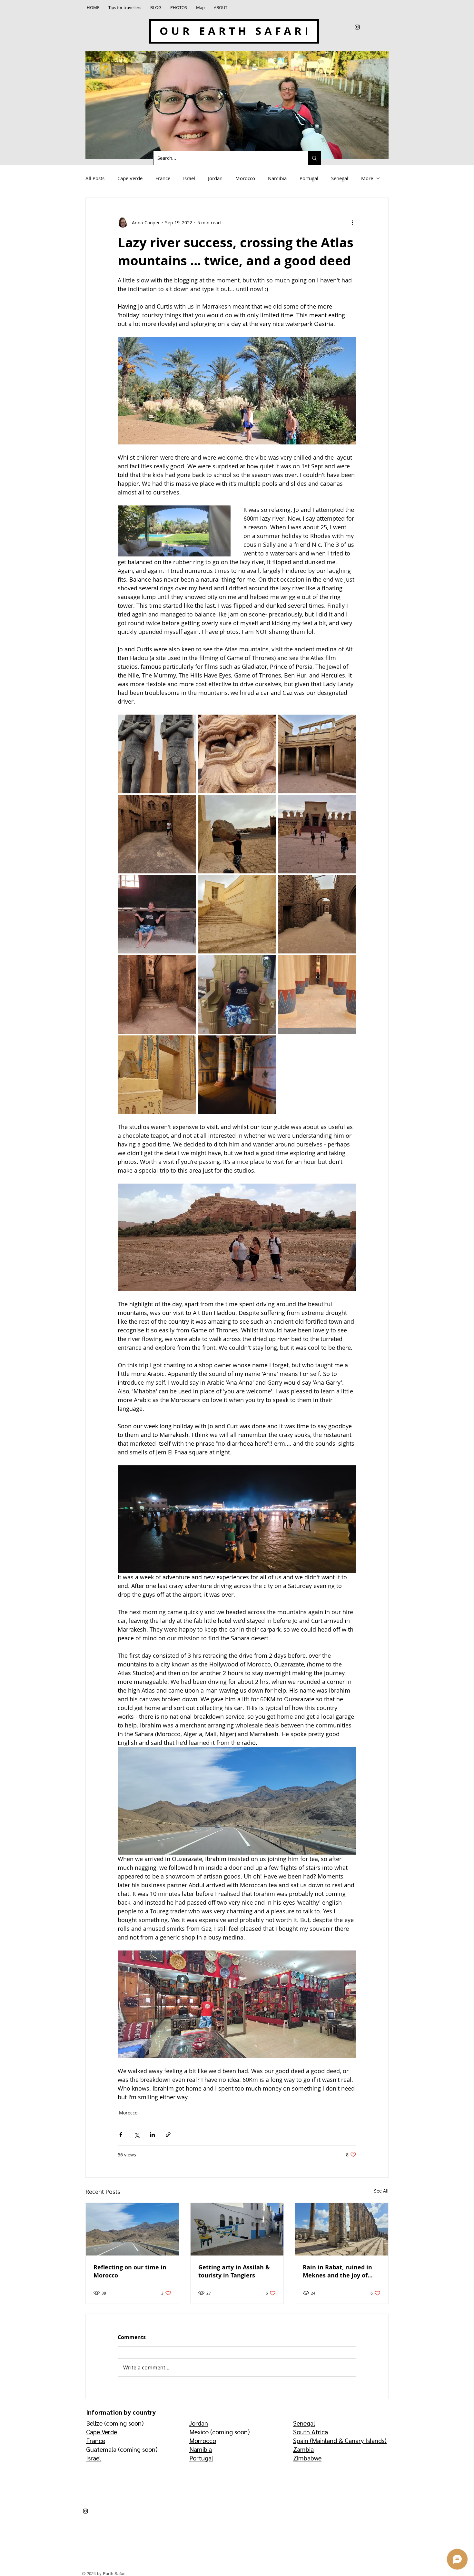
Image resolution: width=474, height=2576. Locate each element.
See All (381, 2191)
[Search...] (314, 158)
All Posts (95, 178)
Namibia (277, 178)
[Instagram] (357, 27)
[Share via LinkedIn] (152, 2135)
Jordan (215, 178)
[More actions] (352, 222)
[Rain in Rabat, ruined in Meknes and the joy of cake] (342, 2229)
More (367, 178)
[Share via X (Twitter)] (137, 2135)
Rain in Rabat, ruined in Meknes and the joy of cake (337, 2271)
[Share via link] (168, 2135)
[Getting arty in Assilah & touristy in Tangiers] (237, 2229)
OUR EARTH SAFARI (235, 31)
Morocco (245, 178)
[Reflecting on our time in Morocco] (132, 2229)
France (163, 178)
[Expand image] (157, 754)
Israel (189, 178)
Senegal (340, 178)
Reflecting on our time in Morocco (130, 2271)
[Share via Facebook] (121, 2135)
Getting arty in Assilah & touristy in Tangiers (234, 2271)
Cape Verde (130, 178)
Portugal (309, 178)
